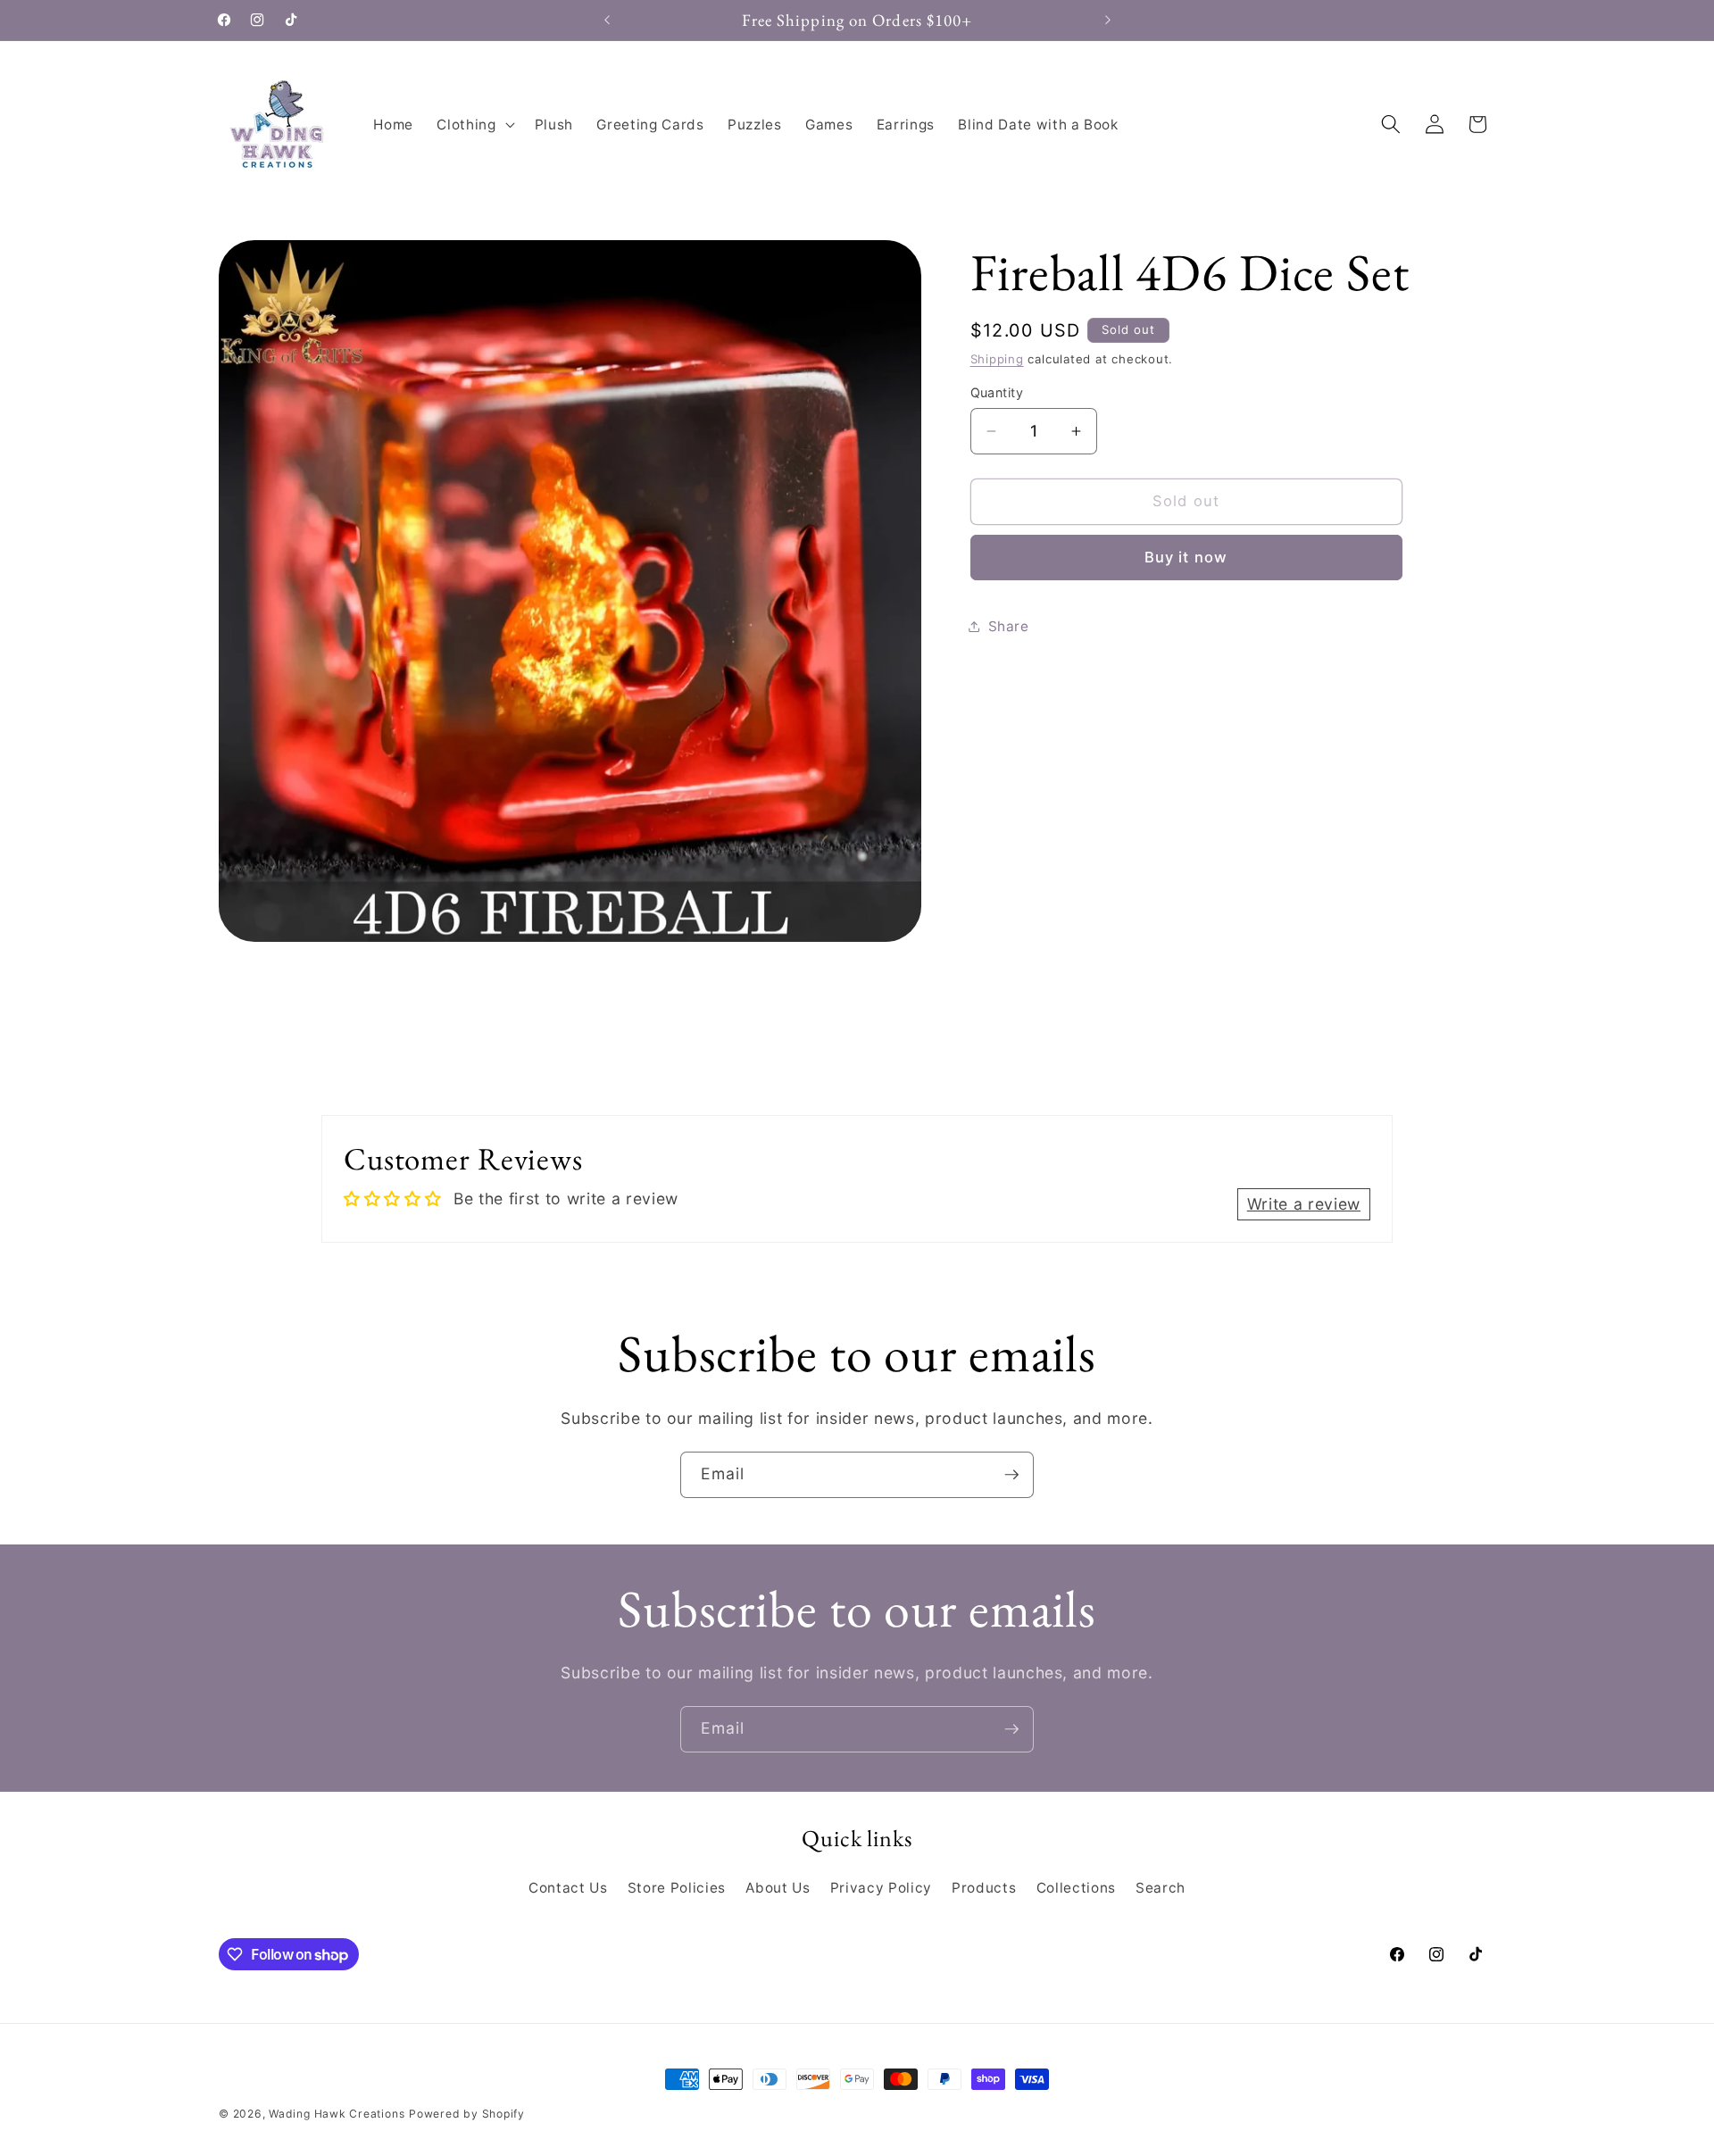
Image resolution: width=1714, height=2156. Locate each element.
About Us (778, 1888)
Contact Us (568, 1888)
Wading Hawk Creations (337, 2114)
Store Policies (677, 1888)
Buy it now (1186, 557)
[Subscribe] (1011, 1475)
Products (984, 1888)
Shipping (997, 359)
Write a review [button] (1304, 1204)
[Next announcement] (1108, 21)
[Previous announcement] (607, 21)
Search (1161, 1888)
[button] (474, 124)
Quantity (997, 392)
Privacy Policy (881, 1888)
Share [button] (1009, 626)
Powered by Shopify (467, 2114)
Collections (1076, 1888)
